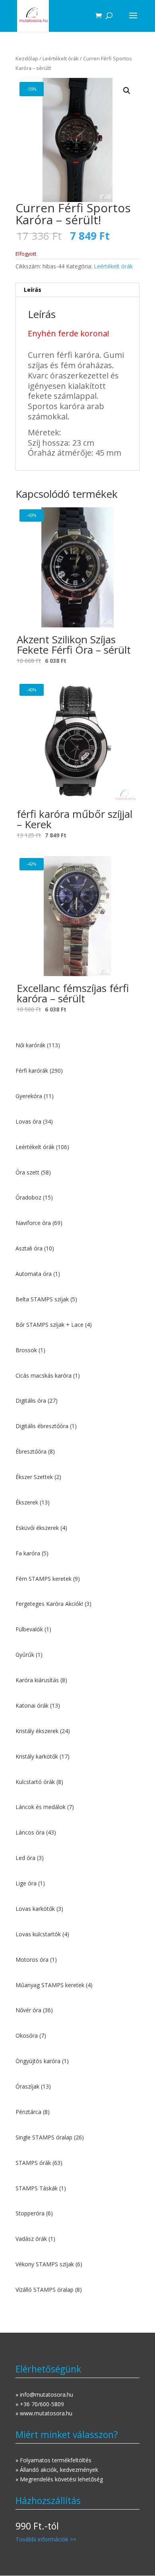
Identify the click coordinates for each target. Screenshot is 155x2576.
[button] (127, 91)
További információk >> (46, 2539)
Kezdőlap (27, 58)
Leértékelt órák (61, 58)
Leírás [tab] (33, 290)
